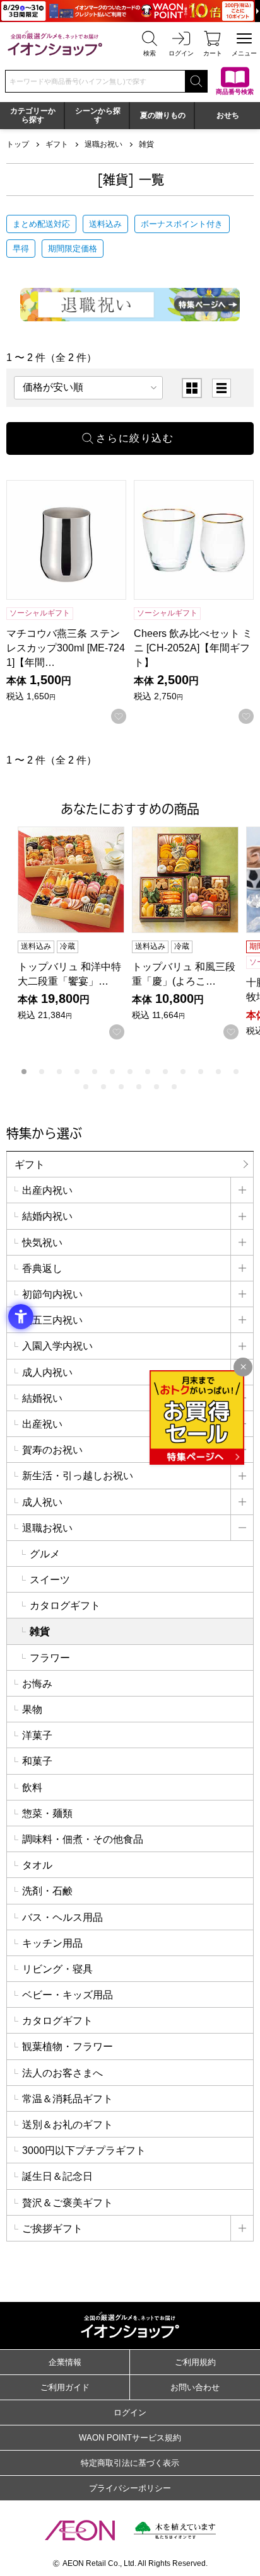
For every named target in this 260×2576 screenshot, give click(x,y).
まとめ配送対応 (41, 224)
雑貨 (146, 144)
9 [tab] (165, 1072)
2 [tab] (42, 1072)
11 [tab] (201, 1072)
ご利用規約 (195, 2362)
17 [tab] (139, 1087)
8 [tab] (148, 1072)
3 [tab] (59, 1072)
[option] (192, 388)
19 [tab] (174, 1087)
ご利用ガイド (65, 2387)
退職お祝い (103, 144)
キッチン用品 (52, 1943)
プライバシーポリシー (130, 2488)
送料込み (105, 224)
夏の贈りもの (163, 115)
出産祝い (42, 1424)
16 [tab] (121, 1087)
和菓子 (37, 1761)
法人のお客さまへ (62, 2073)
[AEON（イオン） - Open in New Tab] (80, 2531)
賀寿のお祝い (52, 1450)
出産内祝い (47, 1190)
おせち (228, 115)
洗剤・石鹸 (47, 1891)
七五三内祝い (52, 1320)
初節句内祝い (52, 1294)
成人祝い (42, 1502)
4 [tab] (77, 1072)
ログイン (130, 2413)
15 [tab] (103, 1087)
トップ (18, 144)
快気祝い (42, 1243)
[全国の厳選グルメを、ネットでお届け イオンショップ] (55, 43)
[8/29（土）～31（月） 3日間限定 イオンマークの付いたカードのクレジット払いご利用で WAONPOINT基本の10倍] (130, 11)
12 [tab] (218, 1072)
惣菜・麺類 (47, 1813)
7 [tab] (130, 1072)
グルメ (45, 1554)
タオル (37, 1865)
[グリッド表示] (192, 388)
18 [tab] (157, 1087)
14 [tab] (86, 1087)
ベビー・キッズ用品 (68, 1995)
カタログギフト (65, 1606)
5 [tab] (95, 1072)
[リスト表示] (222, 388)
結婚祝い (42, 1398)
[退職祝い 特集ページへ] (130, 304)
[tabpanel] (75, 933)
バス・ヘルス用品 (62, 1917)
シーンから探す (98, 115)
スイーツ (50, 1580)
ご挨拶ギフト (52, 2229)
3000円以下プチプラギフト (84, 2150)
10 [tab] (183, 1072)
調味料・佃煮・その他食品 (83, 1839)
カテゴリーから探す (33, 115)
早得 (21, 249)
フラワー (50, 1658)
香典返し (42, 1268)
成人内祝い (47, 1372)
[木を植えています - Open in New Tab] (175, 2530)
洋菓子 (37, 1735)
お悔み (37, 1684)
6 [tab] (112, 1072)
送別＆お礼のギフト (68, 2125)
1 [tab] (24, 1072)
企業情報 (65, 2362)
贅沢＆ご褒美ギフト (68, 2203)
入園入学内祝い (57, 1346)
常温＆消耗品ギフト (68, 2099)
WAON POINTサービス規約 (130, 2438)
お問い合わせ (195, 2387)
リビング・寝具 (57, 1969)
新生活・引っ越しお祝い (78, 1476)
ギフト (57, 144)
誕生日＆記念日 (57, 2176)
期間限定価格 (73, 249)
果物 (32, 1709)
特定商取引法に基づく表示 (130, 2463)
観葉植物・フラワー (68, 2046)
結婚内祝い (47, 1216)
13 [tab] (236, 1072)
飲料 (32, 1788)
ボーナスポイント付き (182, 224)
